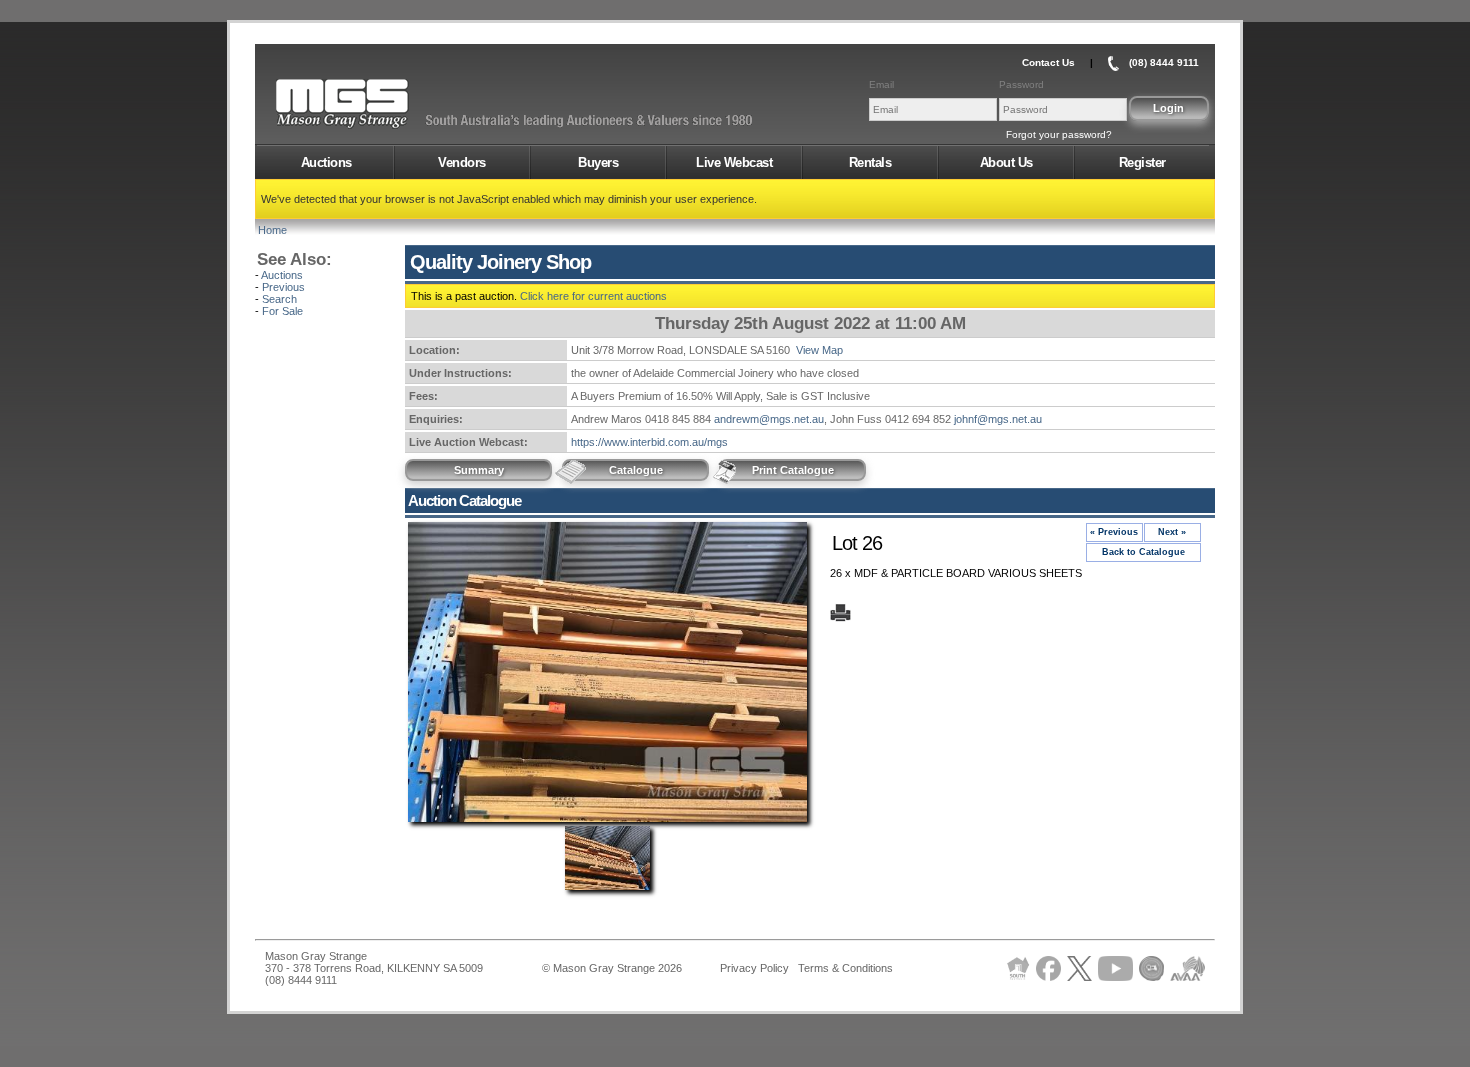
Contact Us (1048, 62)
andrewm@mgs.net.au (769, 419)
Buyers (598, 162)
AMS (391, 104)
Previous (283, 287)
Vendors (462, 162)
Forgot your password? (1059, 134)
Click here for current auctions (593, 296)
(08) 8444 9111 (1164, 62)
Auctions (326, 162)
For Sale (282, 311)
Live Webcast (734, 162)
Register (1142, 162)
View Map (819, 350)
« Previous (1114, 532)
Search (279, 299)
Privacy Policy (754, 968)
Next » (1172, 532)
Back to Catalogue (1143, 552)
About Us (1006, 162)
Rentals (870, 162)
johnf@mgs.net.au (998, 419)
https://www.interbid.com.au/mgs (649, 442)
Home (272, 230)
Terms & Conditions (845, 968)
